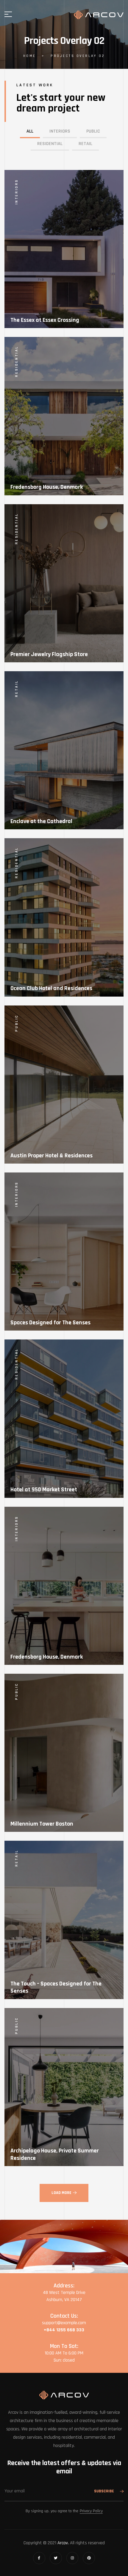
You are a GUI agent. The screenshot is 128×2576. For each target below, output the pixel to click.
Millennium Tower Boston (42, 1824)
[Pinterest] (89, 2558)
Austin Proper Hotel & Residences (51, 1156)
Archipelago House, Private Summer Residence (55, 2154)
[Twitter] (56, 2558)
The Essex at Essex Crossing (45, 320)
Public (17, 1023)
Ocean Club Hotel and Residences (51, 988)
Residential (17, 361)
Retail (17, 689)
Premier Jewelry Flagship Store (49, 654)
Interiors (17, 192)
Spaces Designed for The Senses (50, 1323)
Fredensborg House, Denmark (47, 487)
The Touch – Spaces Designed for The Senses (56, 1987)
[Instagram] (72, 2558)
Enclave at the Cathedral (41, 821)
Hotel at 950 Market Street (44, 1490)
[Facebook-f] (39, 2558)
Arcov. (63, 2543)
